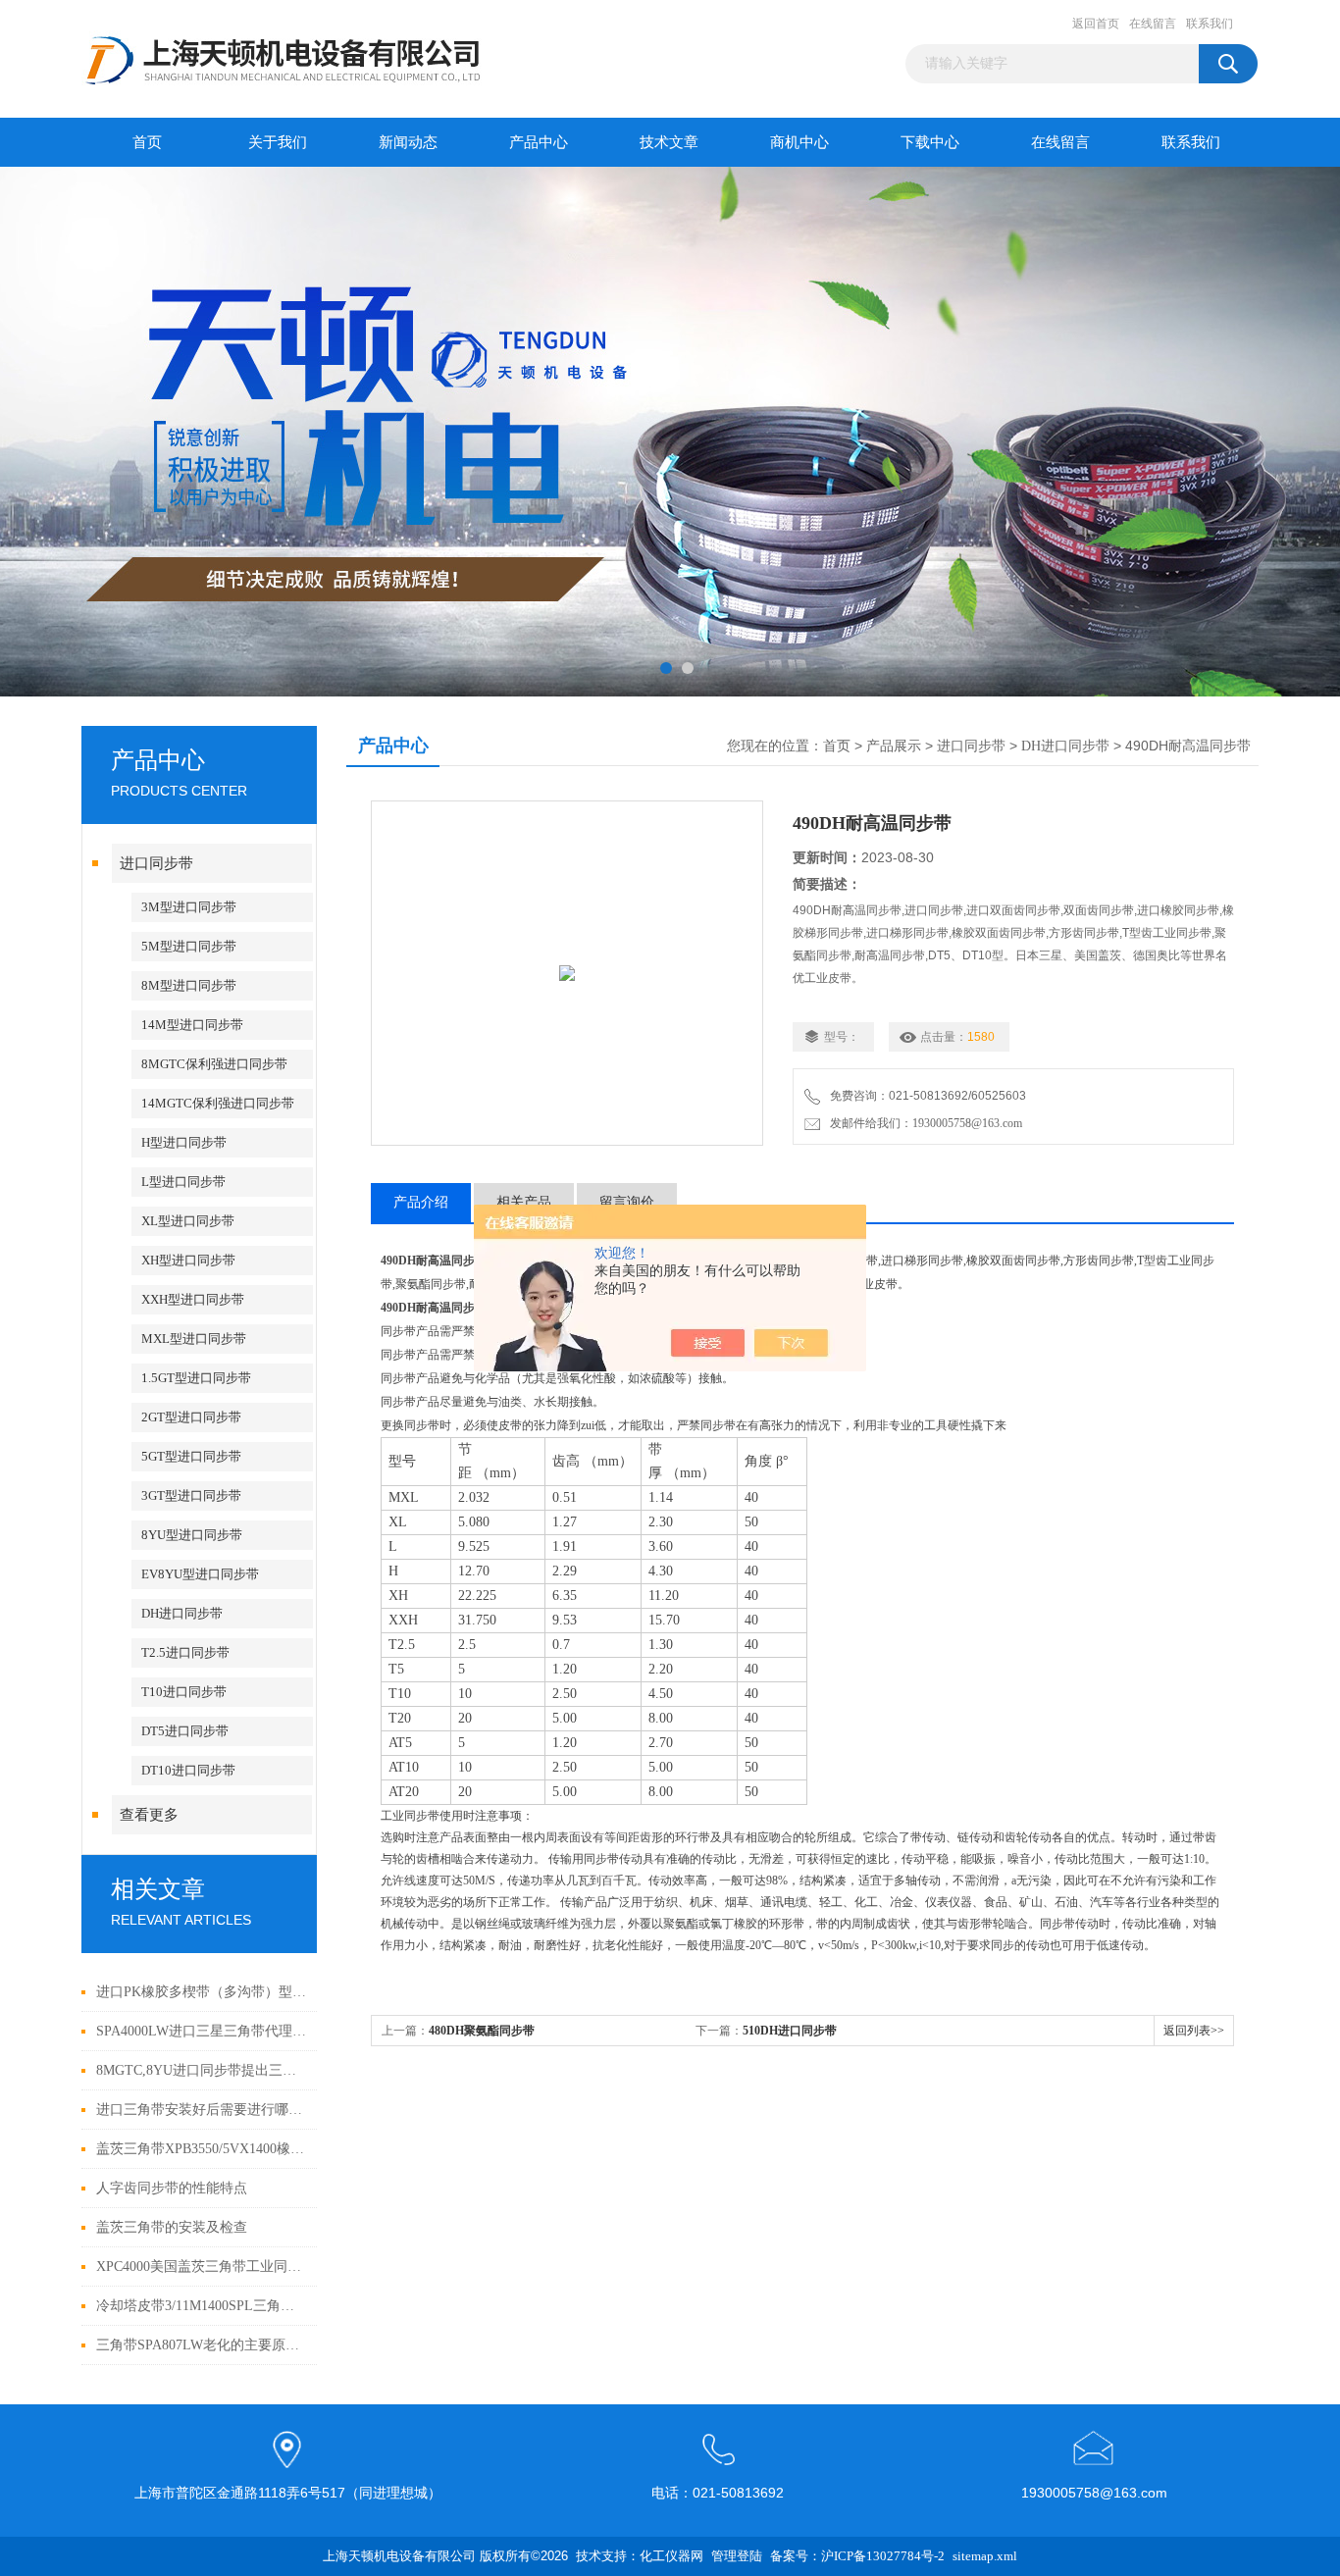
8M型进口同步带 (189, 985)
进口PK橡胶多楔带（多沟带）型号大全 (202, 1992)
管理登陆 (737, 2556)
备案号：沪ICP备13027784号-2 (857, 2556)
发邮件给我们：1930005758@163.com (923, 1123)
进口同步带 (156, 863)
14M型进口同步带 (192, 1025)
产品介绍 (421, 1202)
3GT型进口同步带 (191, 1495)
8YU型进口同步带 (192, 1535)
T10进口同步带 (184, 1692)
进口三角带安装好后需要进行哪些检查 (202, 2110)
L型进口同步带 (183, 1182)
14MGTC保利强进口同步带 (218, 1103)
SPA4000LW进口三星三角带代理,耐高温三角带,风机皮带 (202, 2031)
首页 (147, 142)
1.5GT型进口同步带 (196, 1378)
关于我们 (278, 142)
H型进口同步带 (184, 1142)
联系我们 (1210, 24)
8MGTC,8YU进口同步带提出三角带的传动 (202, 2070)
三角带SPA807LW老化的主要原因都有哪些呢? (202, 2345)
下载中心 (930, 142)
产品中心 (539, 142)
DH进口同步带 (182, 1613)
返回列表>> (1194, 2031)
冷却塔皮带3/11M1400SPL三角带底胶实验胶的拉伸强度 (202, 2306)
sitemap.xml (985, 2556)
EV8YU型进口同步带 (200, 1574)
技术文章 (669, 142)
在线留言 (1153, 24)
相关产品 (524, 1202)
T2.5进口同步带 (185, 1652)
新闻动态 (408, 142)
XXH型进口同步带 (193, 1299)
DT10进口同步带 (188, 1770)
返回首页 (1096, 24)
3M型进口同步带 (189, 907)
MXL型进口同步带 (194, 1339)
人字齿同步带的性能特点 (172, 2188)
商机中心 (799, 142)
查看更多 (149, 1815)
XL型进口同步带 (188, 1221)
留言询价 (627, 1202)
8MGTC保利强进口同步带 (214, 1064)
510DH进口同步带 (790, 2031)
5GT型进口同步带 (191, 1456)
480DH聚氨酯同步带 (482, 2031)
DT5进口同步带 (185, 1731)
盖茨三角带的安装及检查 (172, 2227)
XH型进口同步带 (188, 1260)
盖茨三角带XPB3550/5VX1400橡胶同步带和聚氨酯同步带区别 (202, 2149)
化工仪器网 (671, 2556)
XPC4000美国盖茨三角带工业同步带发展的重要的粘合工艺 (202, 2267)
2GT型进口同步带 (191, 1417)
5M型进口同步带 (189, 946)
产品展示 (894, 746)
